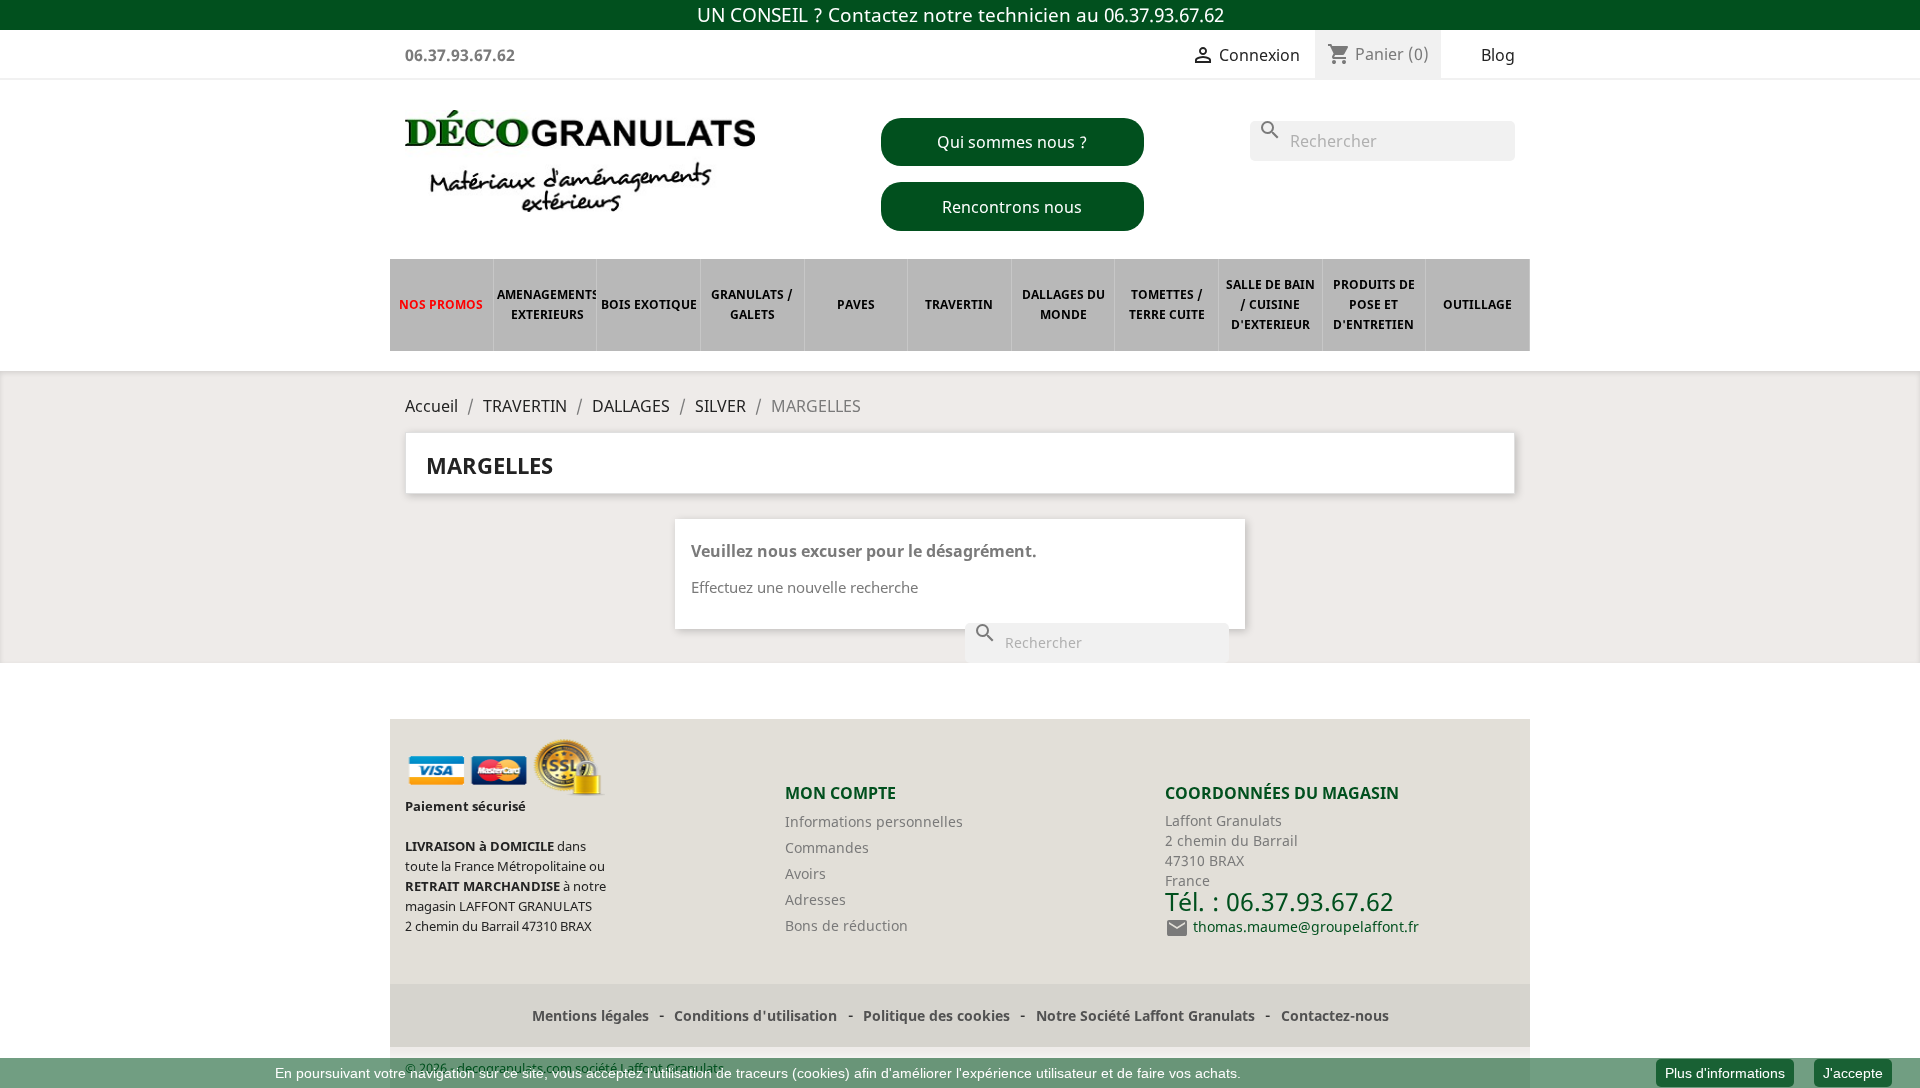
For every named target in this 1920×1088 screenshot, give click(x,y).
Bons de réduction (846, 925)
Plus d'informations (1725, 1073)
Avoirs (805, 873)
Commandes (827, 847)
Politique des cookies (936, 1015)
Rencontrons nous (1012, 207)
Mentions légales (590, 1015)
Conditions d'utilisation (755, 1015)
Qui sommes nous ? (1012, 142)
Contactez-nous (1335, 1015)
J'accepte (1853, 1073)
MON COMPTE (840, 793)
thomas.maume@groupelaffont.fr (1306, 926)
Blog (1498, 55)
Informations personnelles (874, 821)
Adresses (815, 899)
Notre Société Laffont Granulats (1145, 1015)
